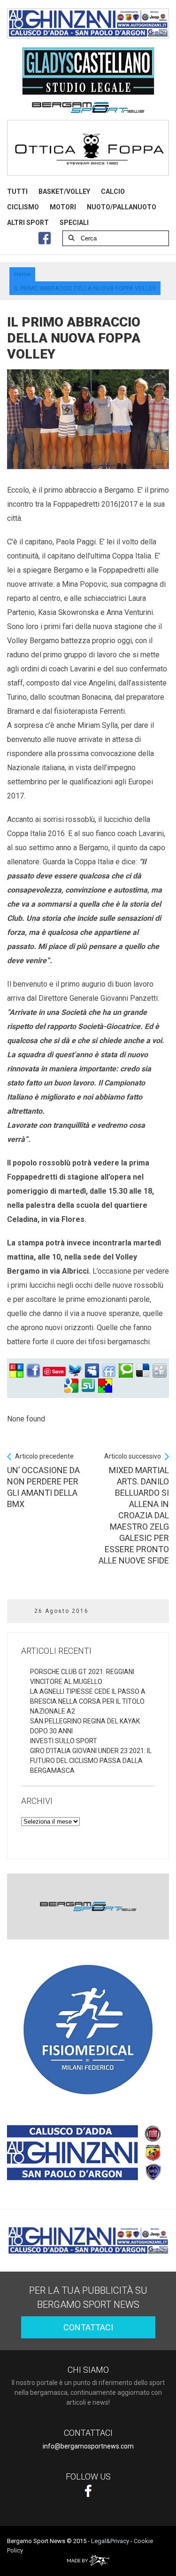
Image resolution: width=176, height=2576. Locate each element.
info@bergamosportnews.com (88, 2446)
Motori (63, 207)
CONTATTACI (88, 2327)
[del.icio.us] (143, 1371)
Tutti (17, 191)
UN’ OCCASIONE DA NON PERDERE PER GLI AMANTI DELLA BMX (43, 1481)
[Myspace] (92, 1371)
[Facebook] (33, 1371)
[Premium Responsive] (105, 1386)
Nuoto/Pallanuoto (122, 207)
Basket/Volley (64, 191)
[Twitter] (75, 1371)
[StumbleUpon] (88, 1386)
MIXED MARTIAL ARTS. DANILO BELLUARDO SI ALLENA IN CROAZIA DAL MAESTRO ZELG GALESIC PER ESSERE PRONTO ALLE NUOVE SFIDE (134, 1509)
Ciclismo (23, 207)
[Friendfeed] (109, 1371)
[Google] (71, 1386)
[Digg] (160, 1371)
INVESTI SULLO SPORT (64, 1741)
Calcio (113, 191)
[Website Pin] (16, 1371)
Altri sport (28, 223)
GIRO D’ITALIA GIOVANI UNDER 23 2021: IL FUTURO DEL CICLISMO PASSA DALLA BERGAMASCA (91, 1761)
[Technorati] (126, 1371)
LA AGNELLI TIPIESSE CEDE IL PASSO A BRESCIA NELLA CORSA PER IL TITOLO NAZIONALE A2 (88, 1701)
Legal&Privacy (110, 2541)
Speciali (74, 223)
